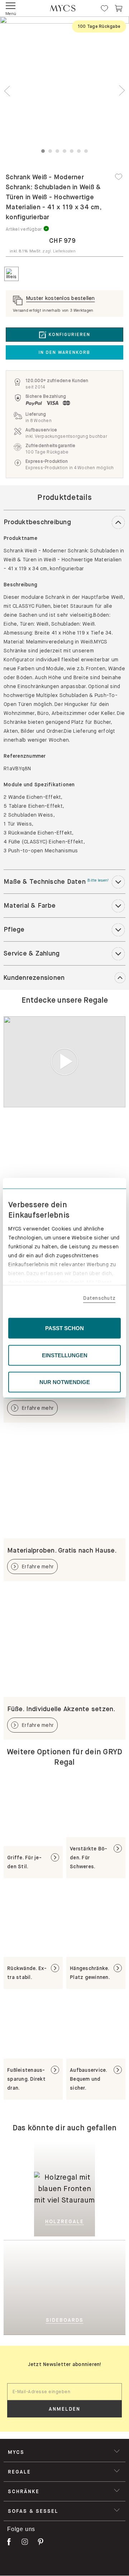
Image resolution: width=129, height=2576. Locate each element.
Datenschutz (99, 1298)
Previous (7, 91)
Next (122, 91)
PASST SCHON (64, 1328)
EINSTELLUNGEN (65, 1355)
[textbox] (64, 2392)
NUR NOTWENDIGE (65, 1382)
